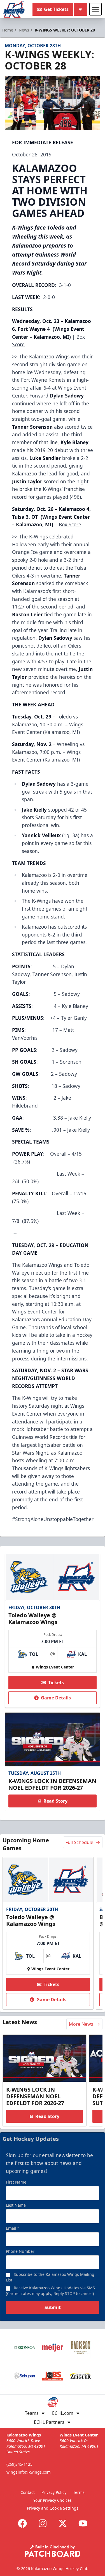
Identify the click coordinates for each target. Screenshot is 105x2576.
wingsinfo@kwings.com (29, 2472)
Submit (53, 2307)
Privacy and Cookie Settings (53, 2508)
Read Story (55, 1801)
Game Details (56, 1698)
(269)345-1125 (19, 2464)
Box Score (70, 524)
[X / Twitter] (63, 2523)
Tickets (56, 1683)
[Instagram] (43, 2523)
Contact (28, 2492)
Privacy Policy (54, 2492)
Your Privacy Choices (53, 2500)
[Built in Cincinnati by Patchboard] (53, 2551)
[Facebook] (22, 2523)
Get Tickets (56, 9)
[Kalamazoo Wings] (14, 9)
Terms (79, 2492)
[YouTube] (83, 2523)
